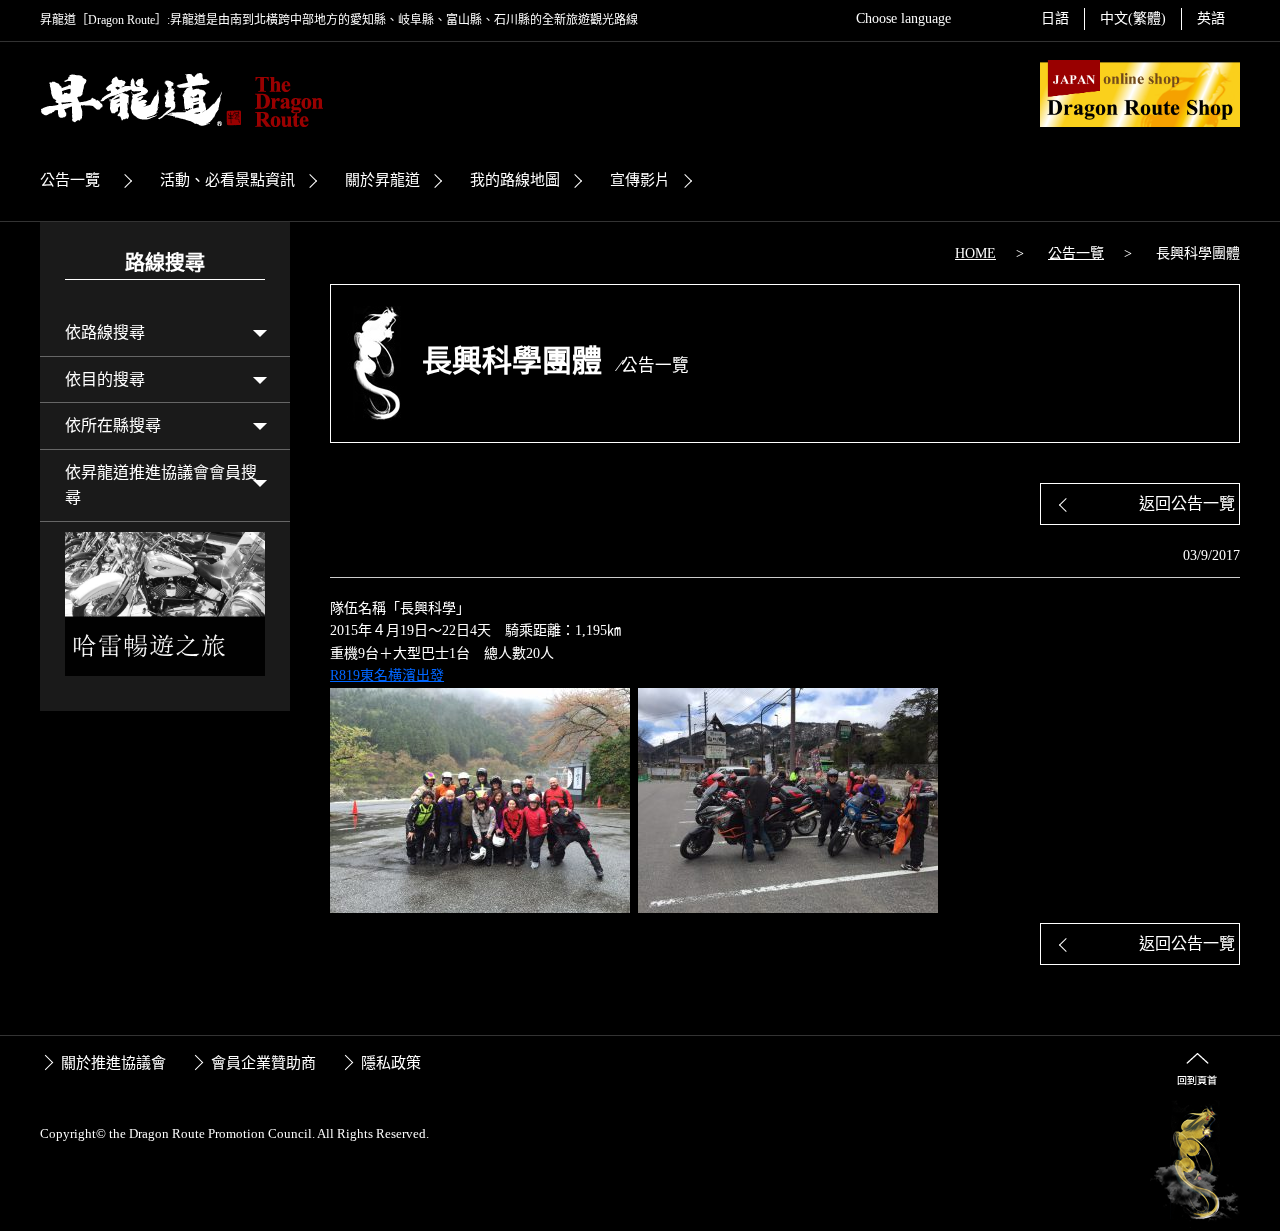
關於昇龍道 (382, 180)
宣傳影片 (640, 180)
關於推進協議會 (113, 1063)
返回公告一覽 (1187, 503)
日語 (1055, 18)
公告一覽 (70, 180)
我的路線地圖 (515, 180)
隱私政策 (391, 1063)
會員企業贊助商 (263, 1063)
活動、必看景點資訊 (227, 180)
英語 (1211, 18)
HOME (975, 253)
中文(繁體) (1133, 18)
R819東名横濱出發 (387, 675)
